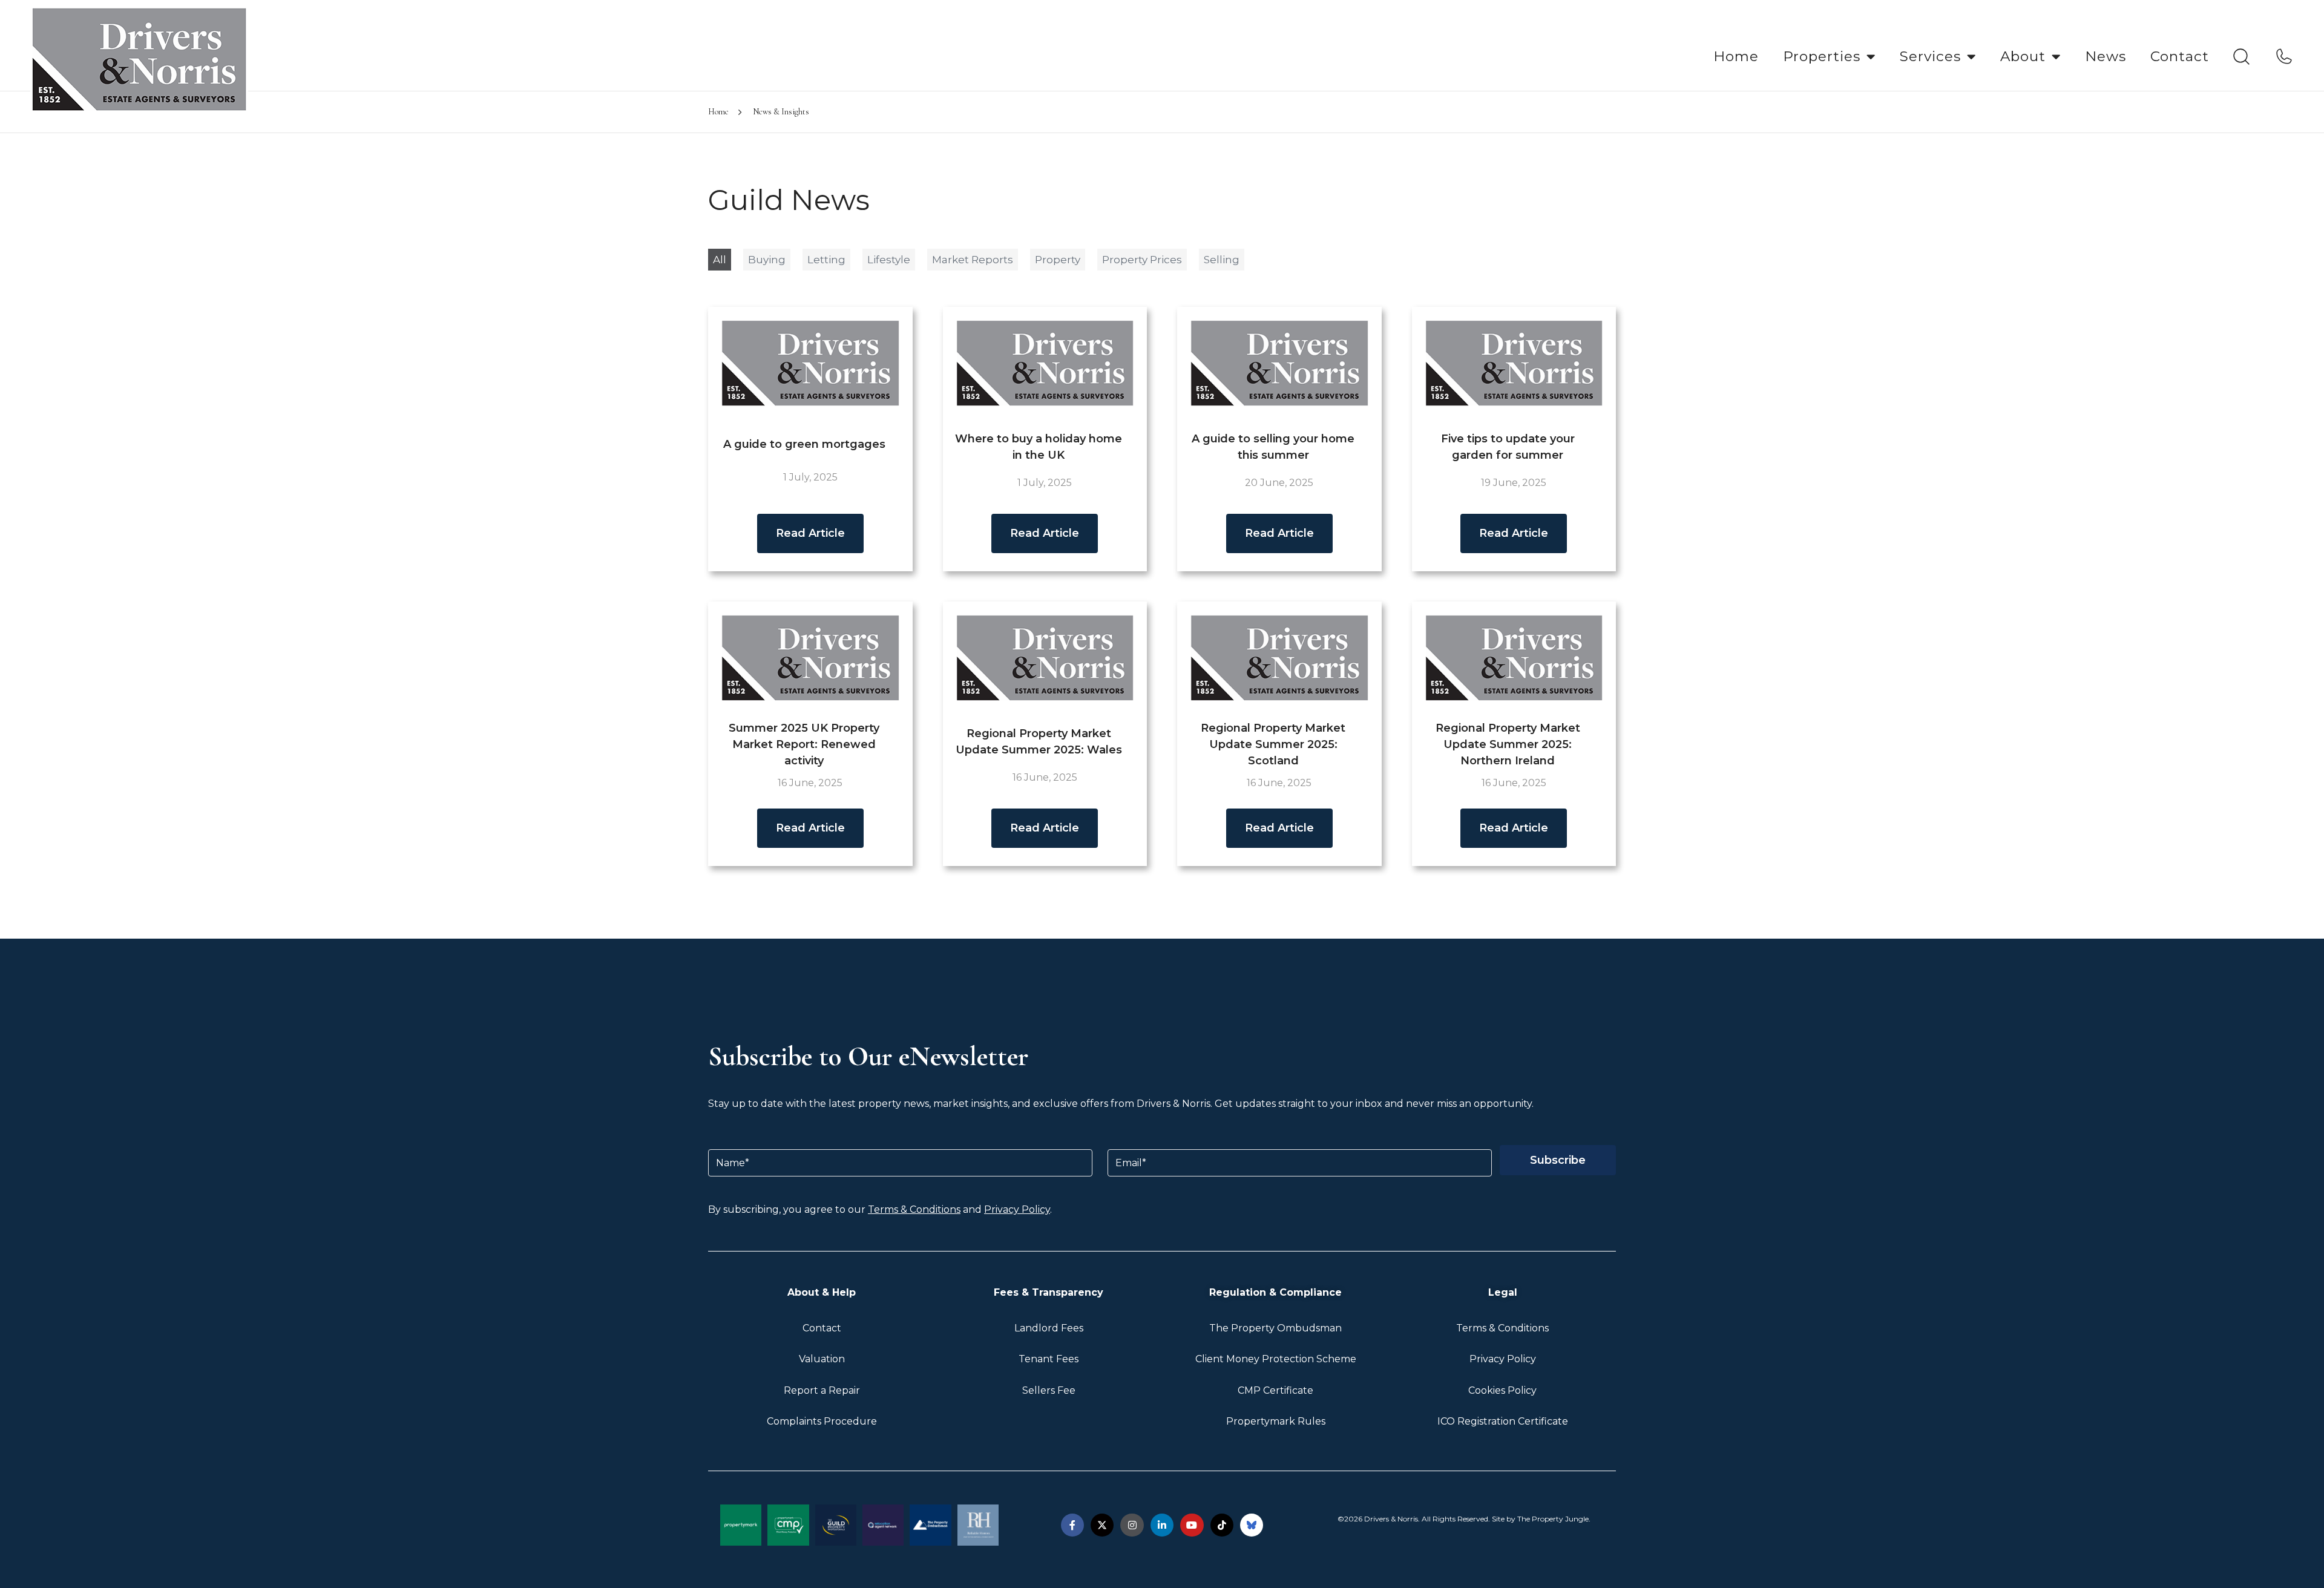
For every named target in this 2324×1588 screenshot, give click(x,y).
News (2106, 56)
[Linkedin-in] (1162, 1525)
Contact (2180, 56)
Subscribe (1558, 1160)
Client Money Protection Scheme (1276, 1359)
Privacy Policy (1017, 1209)
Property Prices (1142, 260)
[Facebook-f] (1072, 1525)
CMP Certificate (1275, 1390)
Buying (767, 260)
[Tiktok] (1222, 1525)
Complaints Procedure (822, 1421)
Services (1930, 56)
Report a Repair (822, 1390)
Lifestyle (889, 260)
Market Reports (973, 260)
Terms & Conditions (914, 1209)
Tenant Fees (1049, 1359)
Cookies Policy (1502, 1390)
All (720, 260)
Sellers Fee (1049, 1390)
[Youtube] (1192, 1525)
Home (1736, 56)
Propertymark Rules (1276, 1421)
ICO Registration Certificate (1503, 1421)
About (2023, 56)
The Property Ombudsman (1275, 1328)
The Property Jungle (1553, 1519)
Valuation (822, 1359)
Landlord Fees (1049, 1328)
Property (1058, 260)
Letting (826, 260)
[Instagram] (1132, 1525)
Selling (1222, 260)
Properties (1822, 56)
